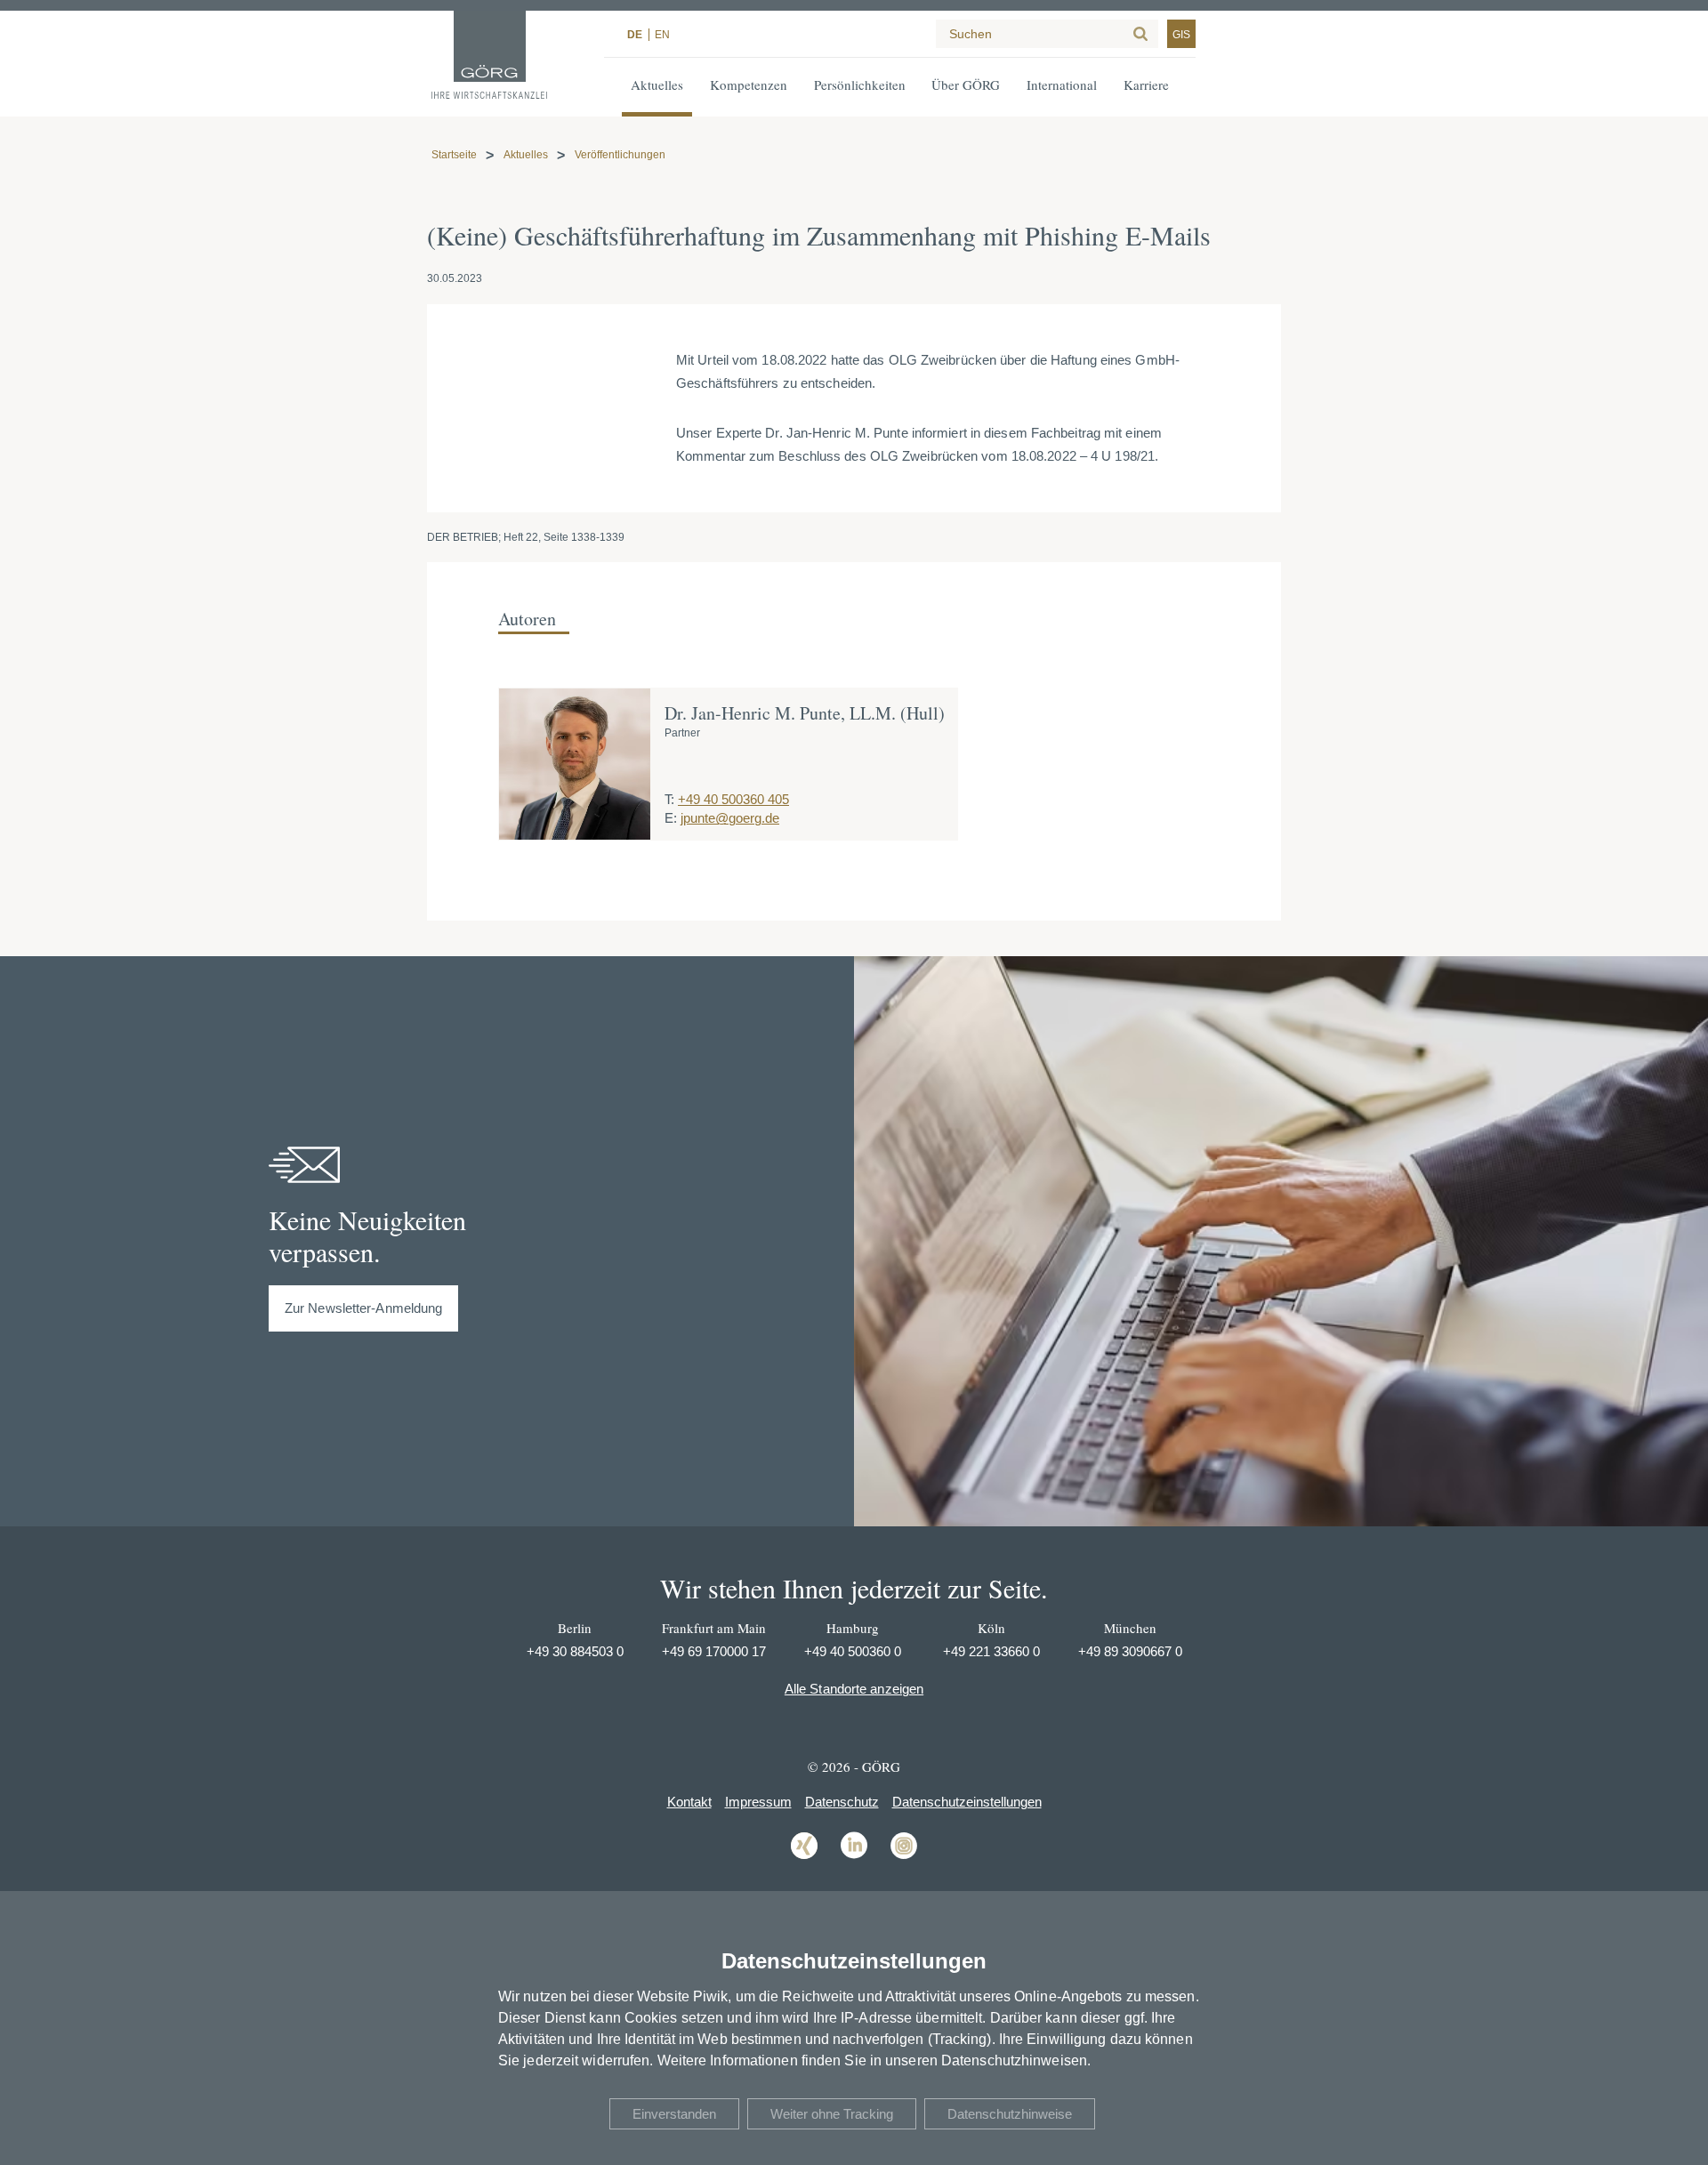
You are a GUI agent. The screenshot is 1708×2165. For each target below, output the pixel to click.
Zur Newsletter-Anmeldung (363, 1308)
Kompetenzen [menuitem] (749, 85)
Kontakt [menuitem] (689, 1802)
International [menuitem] (1062, 85)
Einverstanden (674, 2114)
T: (669, 799)
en (662, 35)
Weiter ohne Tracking (832, 2114)
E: (671, 818)
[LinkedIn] (854, 1858)
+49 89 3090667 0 (1130, 1651)
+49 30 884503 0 (575, 1651)
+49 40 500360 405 (733, 799)
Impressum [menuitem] (758, 1802)
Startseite (454, 155)
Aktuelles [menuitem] (657, 85)
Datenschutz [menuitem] (842, 1802)
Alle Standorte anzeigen (854, 1689)
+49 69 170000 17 (714, 1651)
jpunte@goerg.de (730, 818)
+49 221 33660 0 (991, 1651)
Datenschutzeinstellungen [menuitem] (967, 1802)
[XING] (804, 1858)
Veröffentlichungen (620, 155)
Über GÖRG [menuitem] (966, 85)
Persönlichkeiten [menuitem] (860, 85)
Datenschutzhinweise (1010, 2114)
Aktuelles (526, 155)
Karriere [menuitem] (1146, 85)
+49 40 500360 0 (853, 1651)
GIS (1181, 35)
